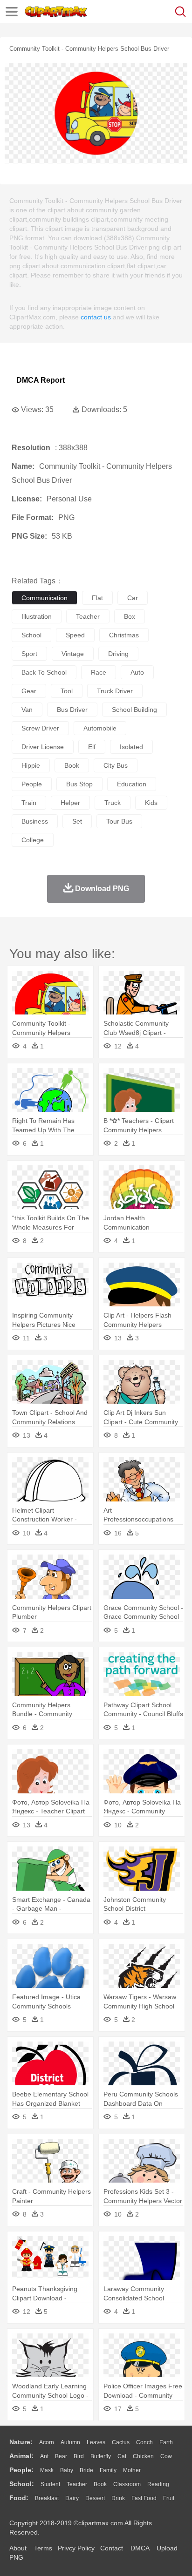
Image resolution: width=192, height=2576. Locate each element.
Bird (79, 2456)
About (18, 2548)
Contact (112, 2548)
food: (19, 2498)
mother (132, 2470)
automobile (100, 728)
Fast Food (144, 2498)
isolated (131, 747)
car (133, 598)
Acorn (47, 2442)
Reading (158, 2484)
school (31, 635)
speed (75, 635)
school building (134, 710)
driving (118, 654)
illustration (37, 616)
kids (151, 803)
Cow (166, 2456)
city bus (116, 765)
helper (70, 803)
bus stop (79, 784)
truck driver (115, 691)
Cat (122, 2456)
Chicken (143, 2456)
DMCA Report (41, 380)
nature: (21, 2442)
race (99, 672)
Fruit (169, 2498)
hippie (31, 765)
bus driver (72, 710)
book (72, 765)
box (130, 616)
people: (21, 2470)
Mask (47, 2470)
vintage (73, 654)
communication (45, 598)
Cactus (121, 2442)
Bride (86, 2470)
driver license (43, 747)
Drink (118, 2498)
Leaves (96, 2442)
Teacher (77, 2484)
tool (67, 691)
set (77, 821)
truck (113, 803)
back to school (44, 672)
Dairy (72, 2498)
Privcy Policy (76, 2548)
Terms (43, 2548)
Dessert (95, 2498)
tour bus (119, 821)
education (132, 784)
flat (97, 598)
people (32, 784)
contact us (96, 317)
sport (29, 654)
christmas (124, 635)
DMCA (140, 2548)
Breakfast (47, 2498)
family (108, 2470)
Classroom (127, 2484)
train (29, 803)
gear (29, 691)
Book (100, 2484)
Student (50, 2484)
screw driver (40, 728)
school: (22, 2484)
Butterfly (101, 2456)
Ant (44, 2456)
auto (137, 672)
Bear (61, 2456)
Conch (144, 2442)
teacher (88, 616)
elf (92, 747)
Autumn (70, 2442)
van (27, 710)
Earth (166, 2442)
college (33, 840)
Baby (67, 2470)
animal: (21, 2456)
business (35, 821)
